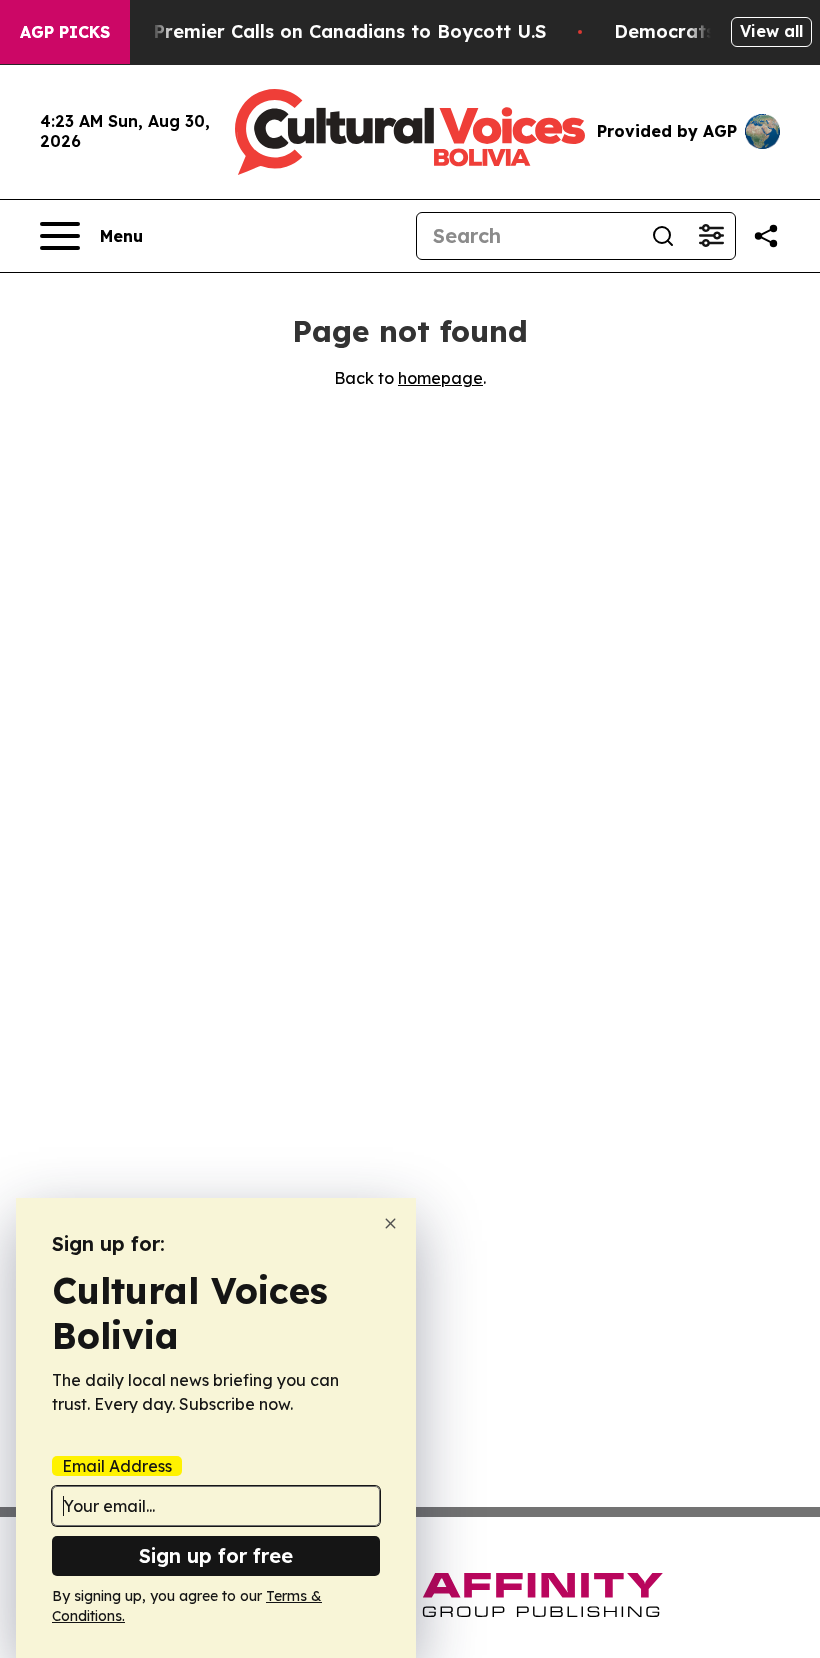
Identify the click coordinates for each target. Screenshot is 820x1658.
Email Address (117, 1466)
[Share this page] (766, 236)
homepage (440, 378)
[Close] (390, 1223)
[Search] (663, 236)
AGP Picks (65, 32)
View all (771, 31)
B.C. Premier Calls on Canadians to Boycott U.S (330, 31)
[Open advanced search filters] (711, 236)
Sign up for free (216, 1555)
